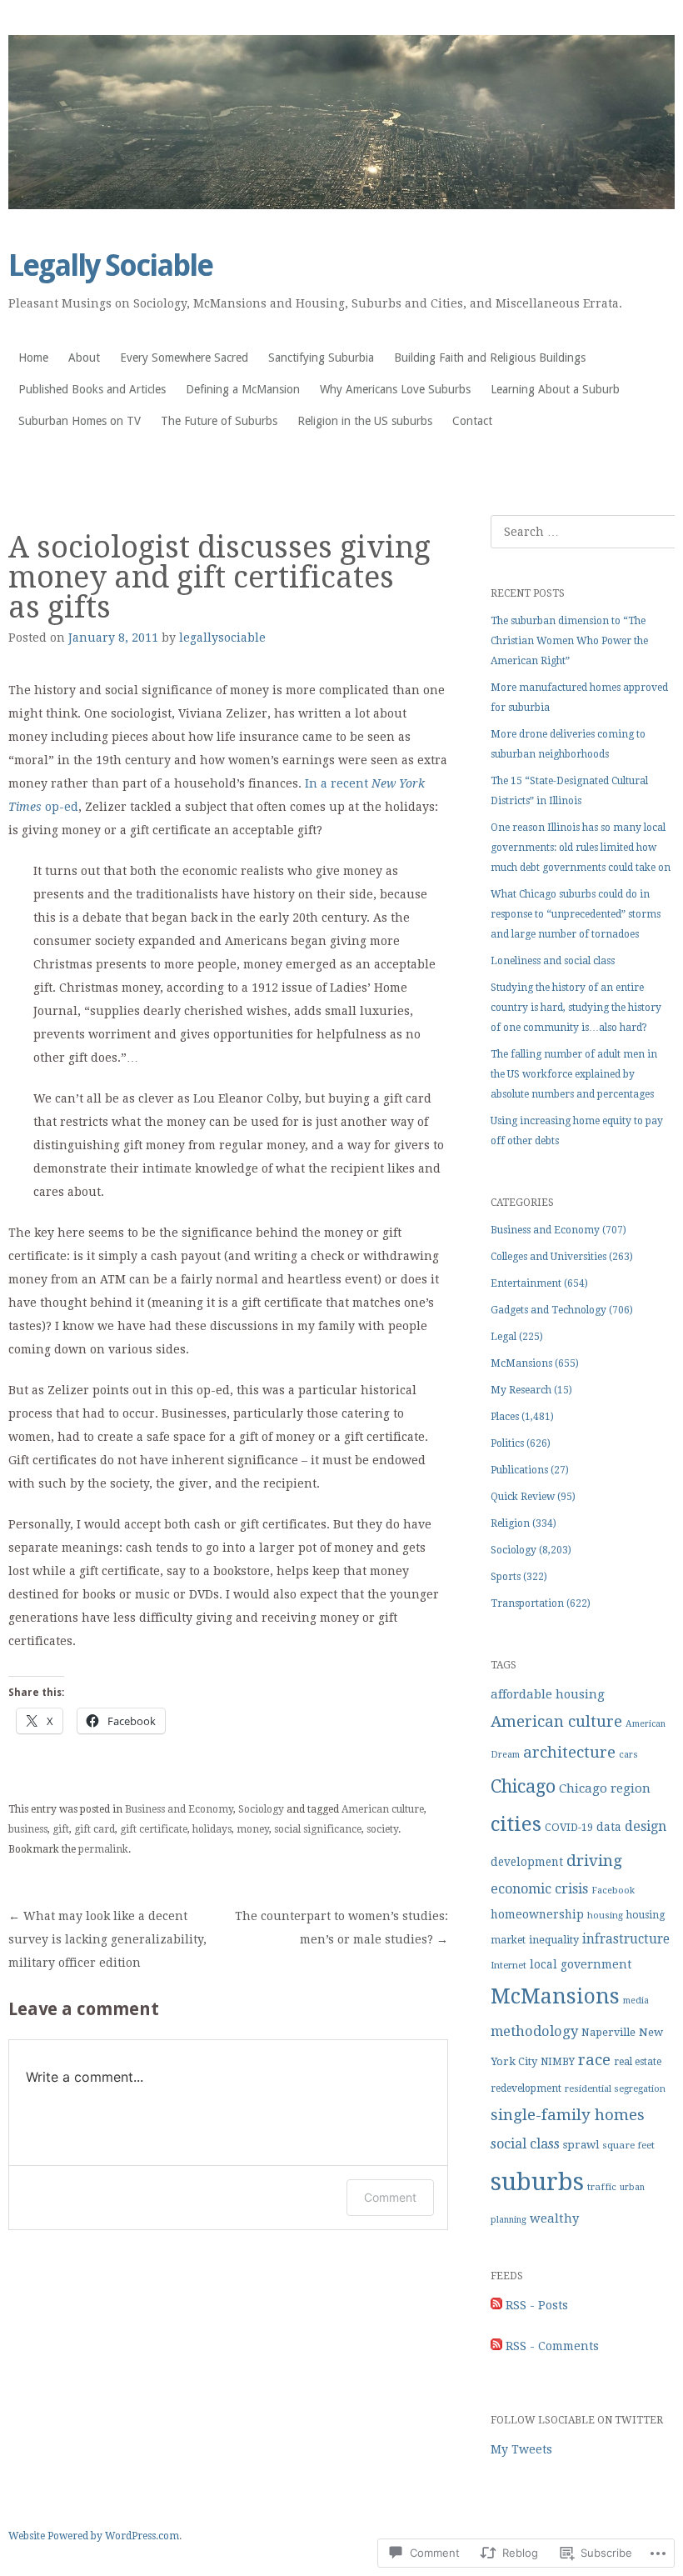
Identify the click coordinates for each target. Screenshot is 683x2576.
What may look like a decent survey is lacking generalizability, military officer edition (107, 1939)
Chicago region (605, 1788)
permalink (103, 1849)
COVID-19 (569, 1827)
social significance (318, 1829)
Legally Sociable (110, 265)
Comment (390, 2197)
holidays (212, 1829)
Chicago (523, 1786)
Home (33, 358)
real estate (638, 2062)
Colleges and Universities (548, 1257)
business (28, 1829)
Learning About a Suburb (555, 389)
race (594, 2060)
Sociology (261, 1809)
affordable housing (548, 1694)
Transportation (527, 1603)
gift (61, 1829)
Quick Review (523, 1497)
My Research (521, 1390)
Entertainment (526, 1283)
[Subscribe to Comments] (496, 2346)
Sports (506, 1577)
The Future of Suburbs (219, 421)
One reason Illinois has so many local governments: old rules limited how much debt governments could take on (581, 848)
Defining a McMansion (243, 389)
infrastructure (626, 1939)
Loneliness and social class (553, 961)
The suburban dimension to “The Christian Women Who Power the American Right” (569, 641)
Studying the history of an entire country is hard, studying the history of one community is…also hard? (576, 1008)
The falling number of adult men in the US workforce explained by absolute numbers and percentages (574, 1074)
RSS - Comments (552, 2346)
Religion (510, 1523)
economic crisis (539, 1889)
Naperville (608, 2032)
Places (505, 1417)
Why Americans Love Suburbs (395, 389)
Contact (472, 421)
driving (594, 1861)
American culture (383, 1809)
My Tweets (521, 2449)
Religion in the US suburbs (365, 421)
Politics (507, 1443)
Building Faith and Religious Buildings (490, 358)
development (527, 1862)
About (84, 358)
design (646, 1826)
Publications (519, 1470)
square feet (628, 2145)
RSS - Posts (537, 2305)
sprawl (581, 2145)
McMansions (521, 1363)
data (609, 1827)
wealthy (554, 2218)
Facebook (613, 1891)
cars (628, 1755)
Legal (504, 1337)
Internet (509, 1965)
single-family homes (568, 2115)
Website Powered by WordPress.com (94, 2536)
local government (581, 1964)
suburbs (537, 2182)
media (636, 2001)
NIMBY (558, 2062)
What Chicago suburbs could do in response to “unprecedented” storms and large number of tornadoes (576, 914)
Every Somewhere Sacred (184, 358)
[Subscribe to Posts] (496, 2305)
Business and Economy (179, 1809)
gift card (95, 1829)
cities (516, 1824)
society (382, 1829)
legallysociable (222, 638)
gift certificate (154, 1829)
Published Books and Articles (92, 389)
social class (525, 2144)
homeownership (537, 1914)
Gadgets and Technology (548, 1310)
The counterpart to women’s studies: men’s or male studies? (341, 1928)
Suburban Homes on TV (80, 421)
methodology (534, 2031)
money (253, 1829)
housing (605, 1916)
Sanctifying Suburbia (321, 358)
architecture (569, 1752)
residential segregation (615, 2089)
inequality (554, 1940)
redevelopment (526, 2088)
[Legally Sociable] (341, 122)
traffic (602, 2187)
